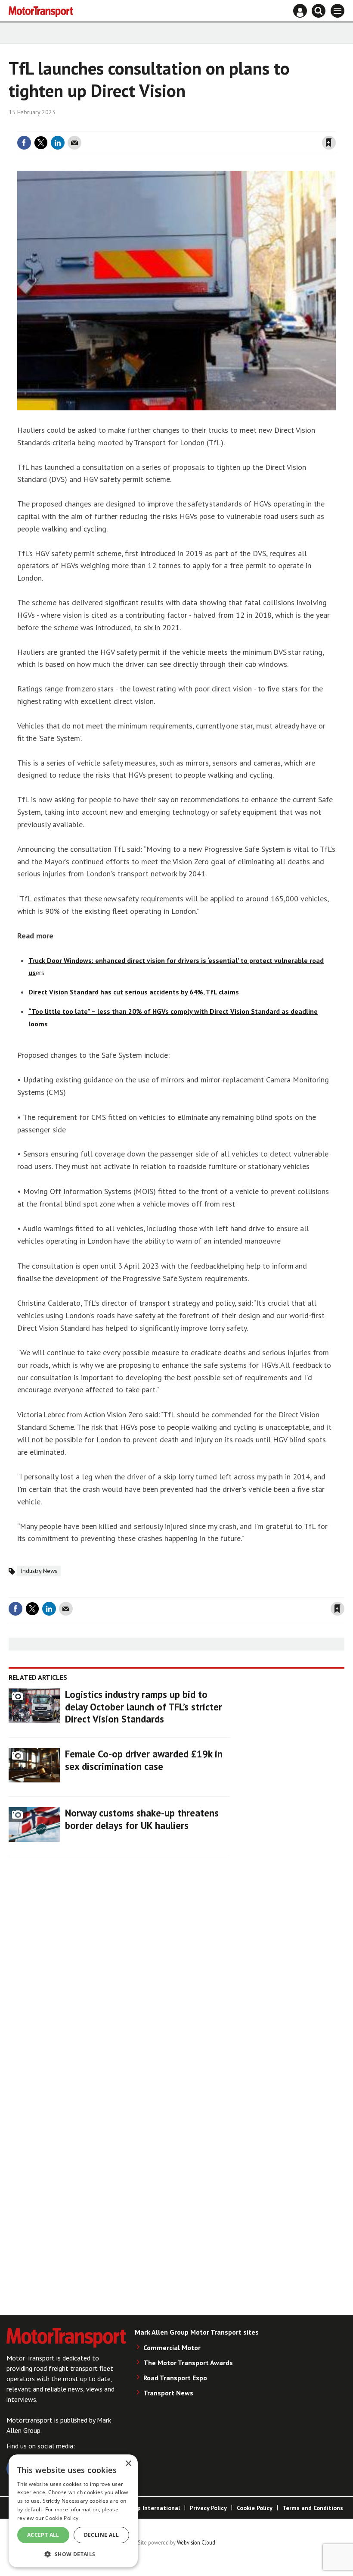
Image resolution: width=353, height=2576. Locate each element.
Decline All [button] (101, 2535)
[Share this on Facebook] (24, 143)
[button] (73, 2554)
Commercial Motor (172, 2348)
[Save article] (329, 143)
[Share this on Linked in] (58, 143)
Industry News (39, 1571)
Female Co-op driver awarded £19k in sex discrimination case (144, 1760)
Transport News (168, 2393)
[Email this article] (74, 143)
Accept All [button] (43, 2535)
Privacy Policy (208, 2508)
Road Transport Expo (175, 2378)
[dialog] (73, 2511)
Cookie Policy (255, 2508)
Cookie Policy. (62, 2518)
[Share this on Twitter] (41, 143)
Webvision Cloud (196, 2542)
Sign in (226, 126)
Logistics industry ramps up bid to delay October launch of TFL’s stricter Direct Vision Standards (144, 1707)
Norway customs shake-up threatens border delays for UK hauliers (142, 1819)
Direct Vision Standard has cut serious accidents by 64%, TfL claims (134, 992)
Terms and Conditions (313, 2508)
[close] (335, 126)
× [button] (128, 2464)
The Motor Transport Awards (188, 2363)
